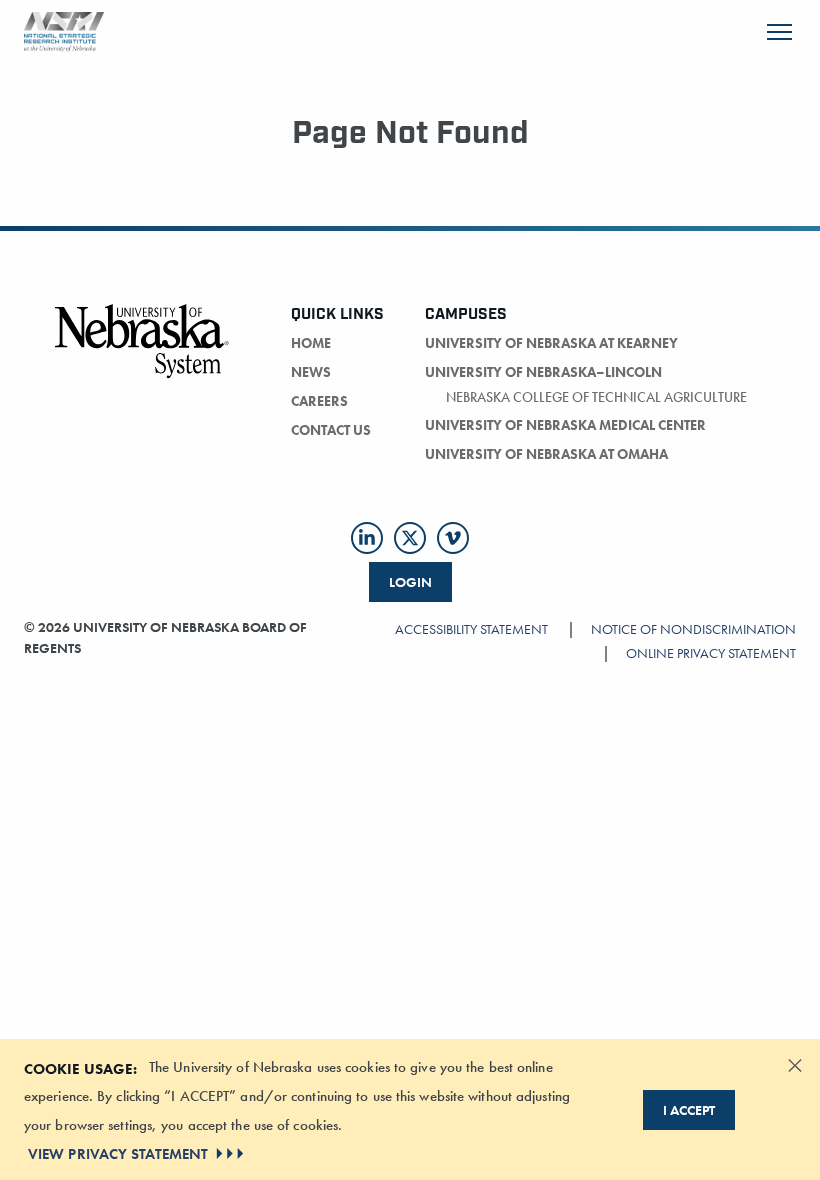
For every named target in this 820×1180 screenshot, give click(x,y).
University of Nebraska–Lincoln (543, 372)
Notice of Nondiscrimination (693, 629)
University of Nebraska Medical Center (565, 425)
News (311, 372)
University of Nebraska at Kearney (551, 343)
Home (311, 343)
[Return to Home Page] (64, 29)
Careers (319, 401)
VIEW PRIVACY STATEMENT (118, 1154)
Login (410, 582)
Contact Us (331, 430)
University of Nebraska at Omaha (546, 454)
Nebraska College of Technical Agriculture (596, 397)
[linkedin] (367, 538)
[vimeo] (453, 538)
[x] (410, 538)
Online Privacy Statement (711, 653)
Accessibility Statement (471, 629)
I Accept (689, 1110)
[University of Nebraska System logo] (142, 353)
